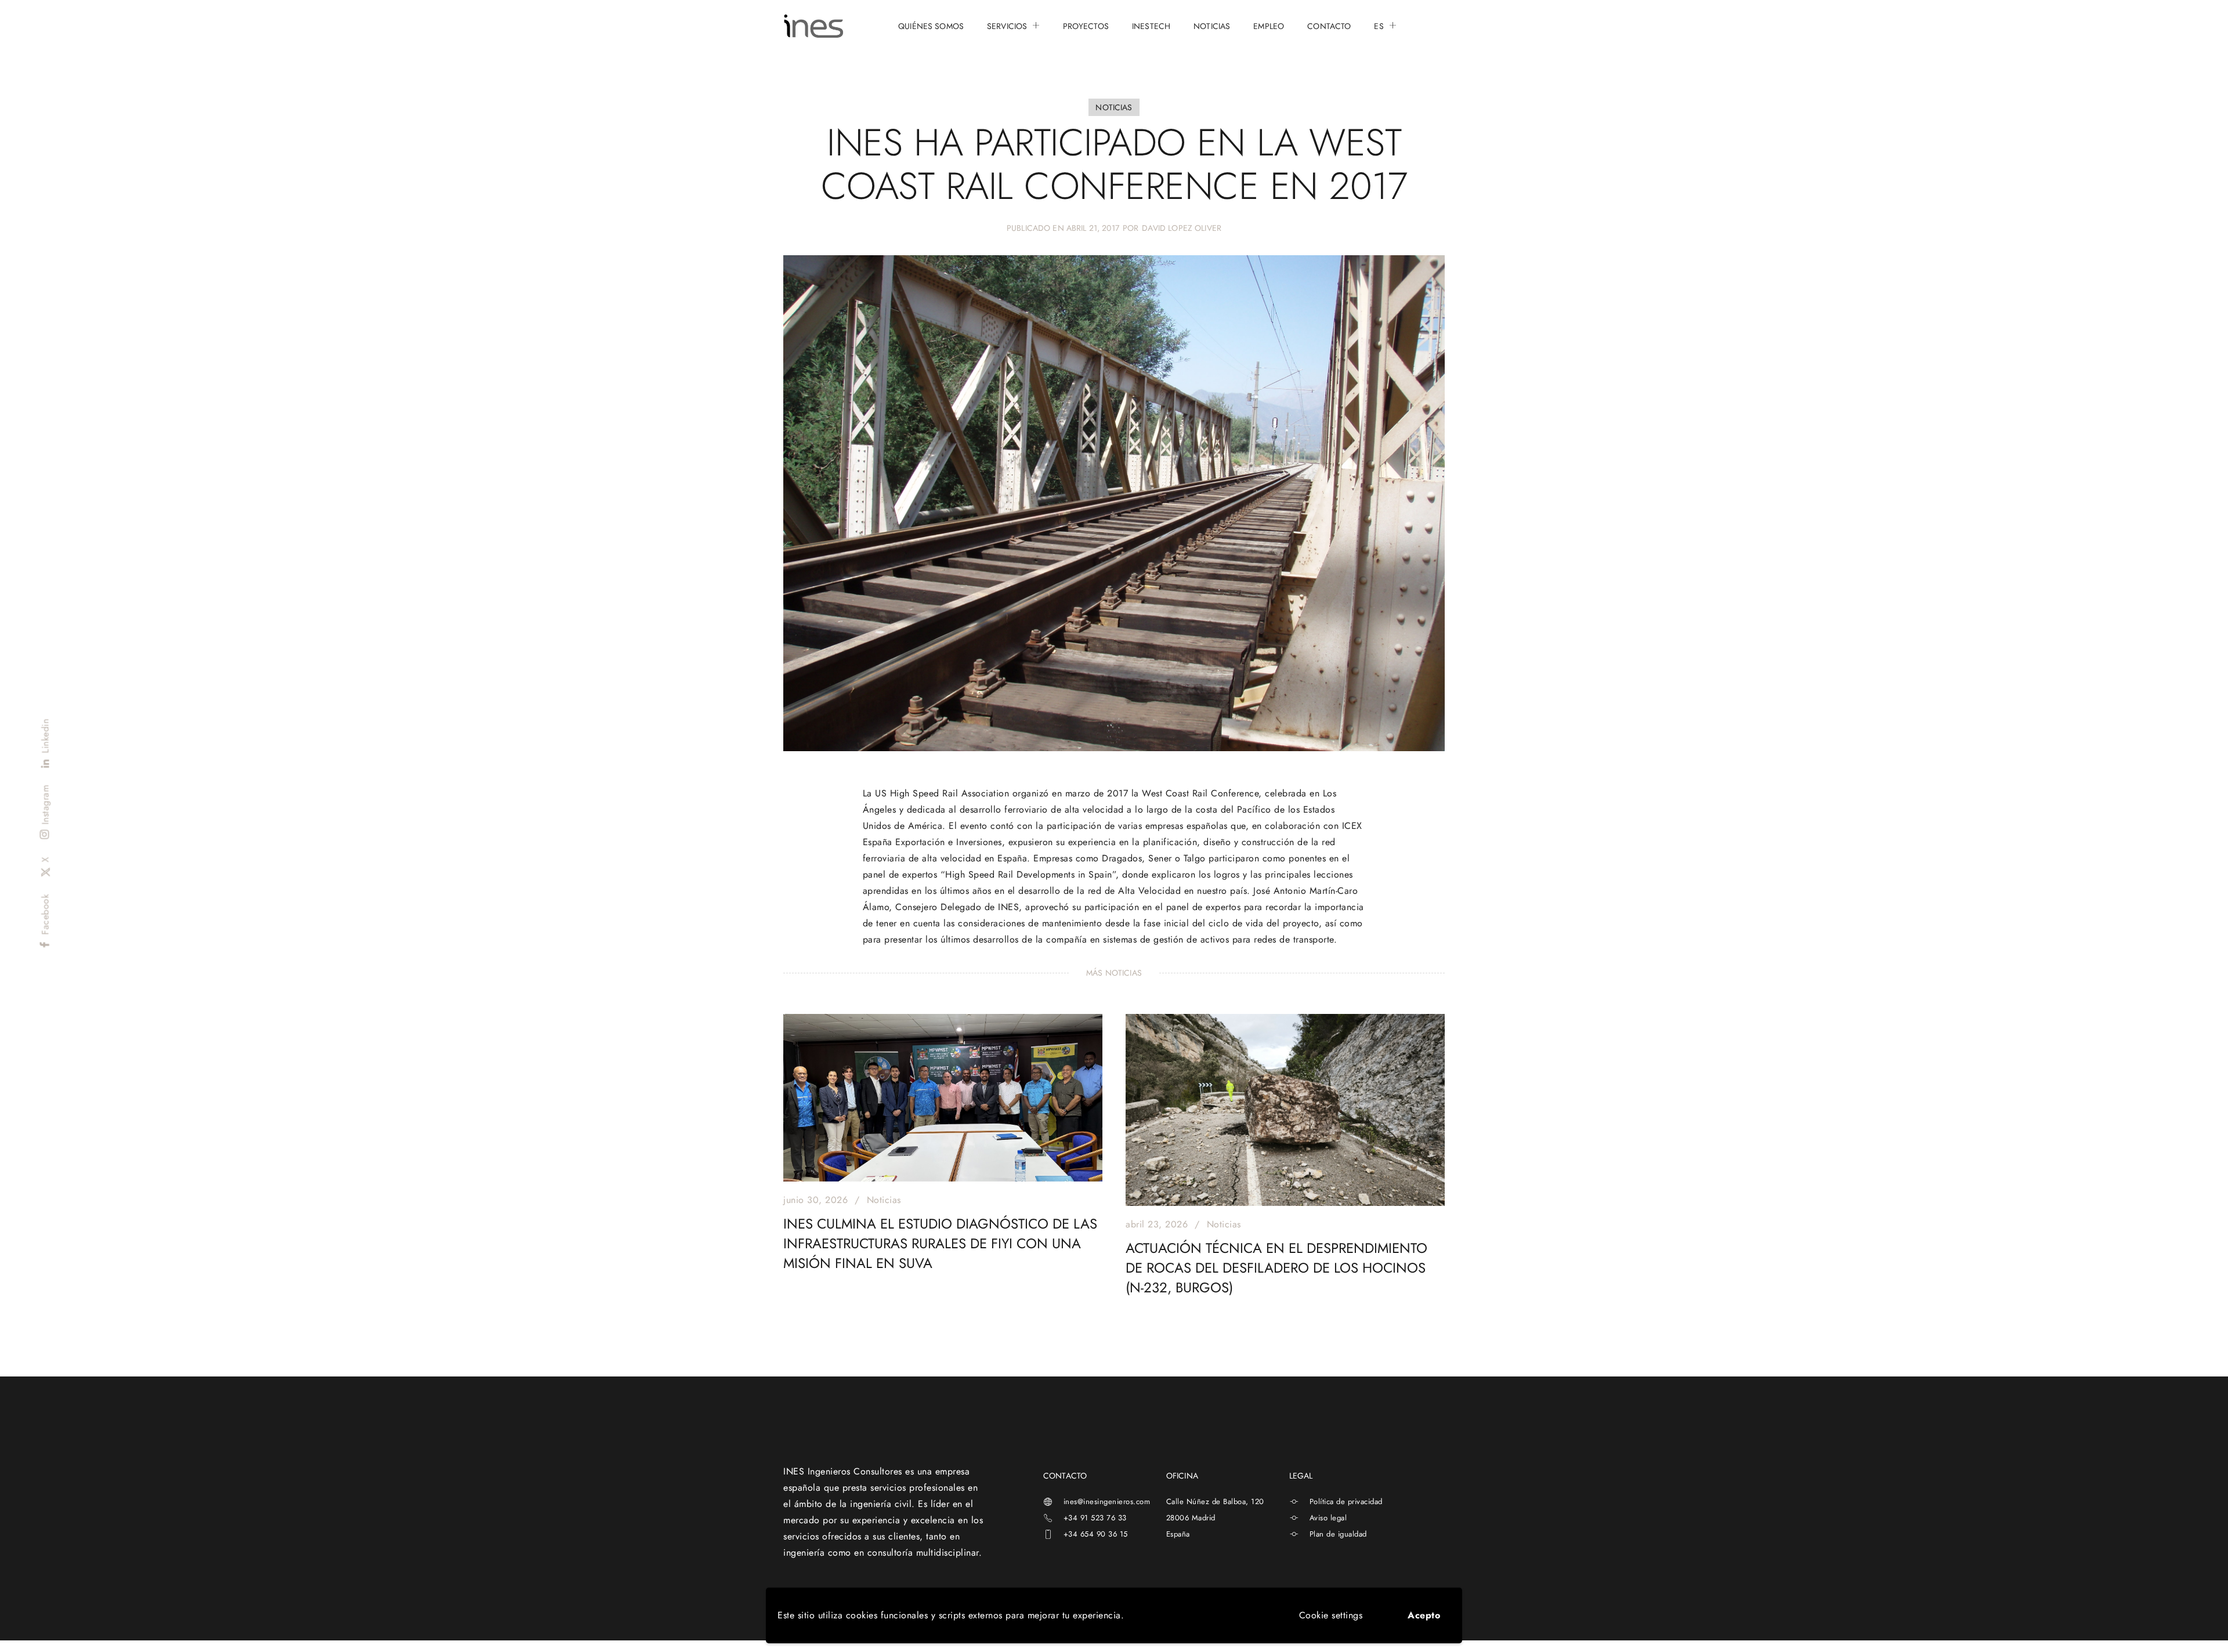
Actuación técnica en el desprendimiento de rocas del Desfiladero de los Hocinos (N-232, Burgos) (1276, 1268)
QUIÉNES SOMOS (931, 26)
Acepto (1424, 1615)
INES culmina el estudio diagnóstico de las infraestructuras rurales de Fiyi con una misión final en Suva (940, 1243)
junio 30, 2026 (815, 1200)
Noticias (884, 1200)
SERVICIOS (1007, 26)
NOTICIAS (1212, 26)
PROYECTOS (1086, 26)
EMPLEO (1269, 26)
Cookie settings (1331, 1615)
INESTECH (1151, 26)
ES (1379, 26)
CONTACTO (1329, 26)
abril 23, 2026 (1157, 1224)
